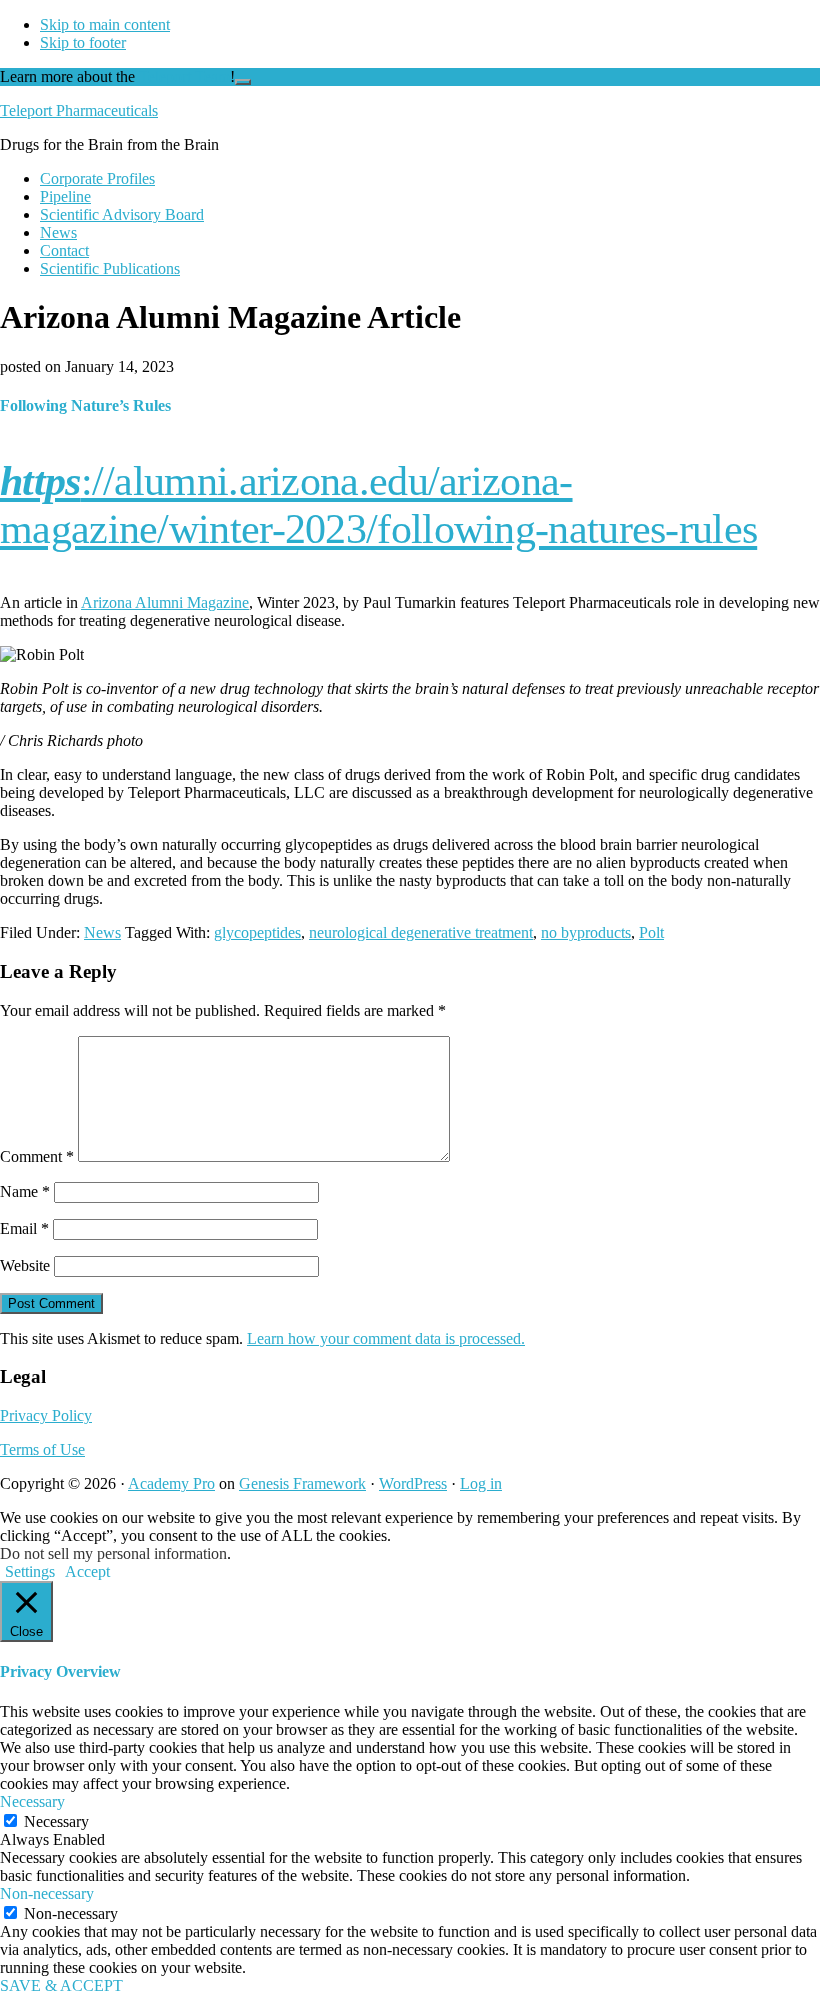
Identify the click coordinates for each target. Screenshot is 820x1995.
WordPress (413, 1483)
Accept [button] (87, 1571)
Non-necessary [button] (47, 1893)
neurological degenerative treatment (421, 932)
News (102, 932)
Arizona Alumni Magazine (165, 602)
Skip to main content (105, 24)
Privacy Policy (46, 1415)
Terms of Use (42, 1449)
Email (24, 1228)
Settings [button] (30, 1571)
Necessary (56, 1821)
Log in (481, 1483)
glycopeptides (257, 932)
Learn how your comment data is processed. (386, 1338)
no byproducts (586, 932)
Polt (651, 932)
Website (25, 1265)
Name (25, 1191)
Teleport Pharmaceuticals (79, 110)
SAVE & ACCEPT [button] (61, 1985)
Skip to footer (83, 42)
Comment (37, 1156)
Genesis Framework (302, 1483)
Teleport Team (184, 76)
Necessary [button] (32, 1801)
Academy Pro (171, 1483)
